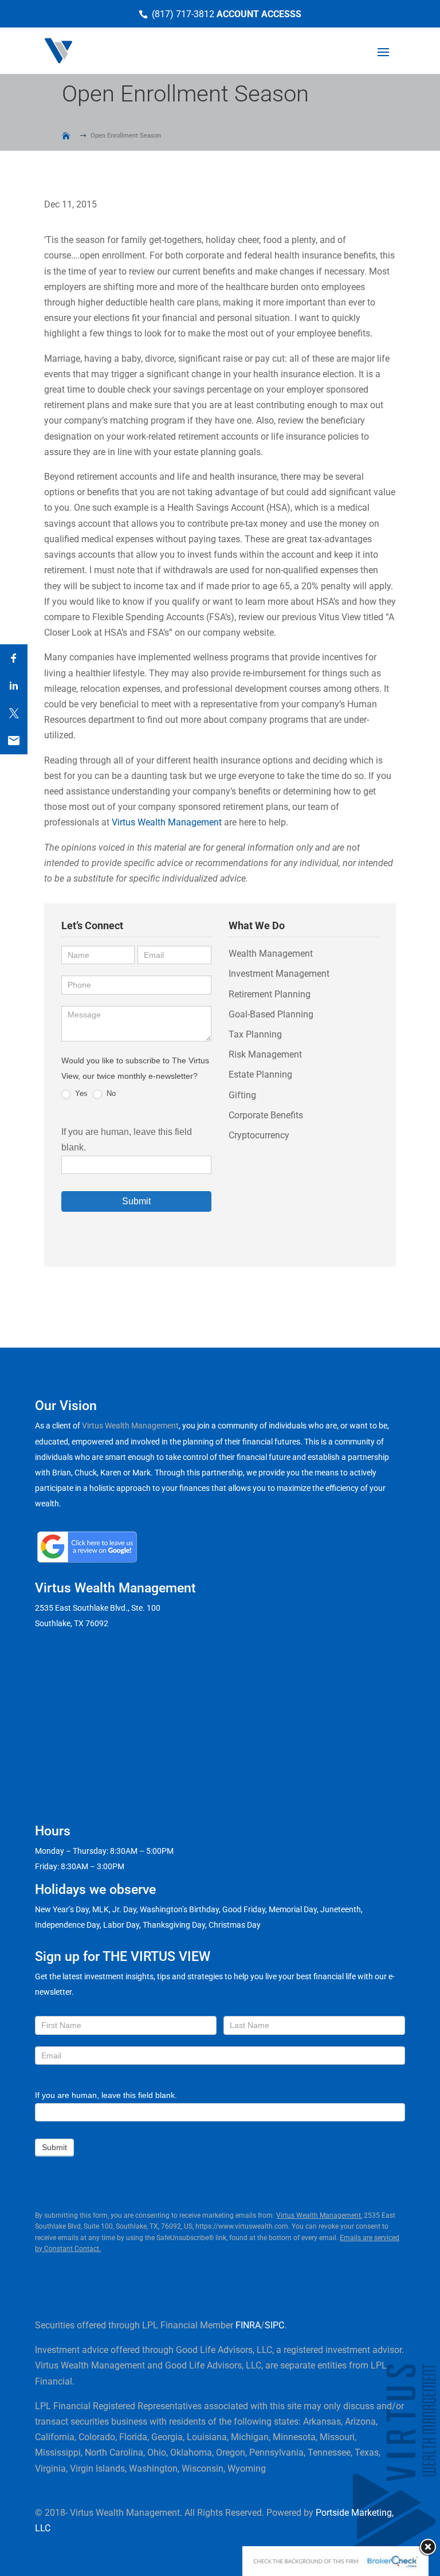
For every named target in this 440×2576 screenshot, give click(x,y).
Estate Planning (260, 1074)
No (110, 1093)
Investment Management (279, 974)
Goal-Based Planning (271, 1014)
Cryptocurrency (259, 1135)
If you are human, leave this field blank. (106, 2095)
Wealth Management (271, 954)
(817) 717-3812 (183, 14)
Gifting (242, 1095)
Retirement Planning (270, 994)
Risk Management (265, 1054)
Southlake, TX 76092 (72, 1623)
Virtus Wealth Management (167, 822)
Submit (136, 1201)
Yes (80, 1093)
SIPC (274, 2325)
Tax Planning (255, 1034)
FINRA (248, 2325)
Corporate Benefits (266, 1115)
